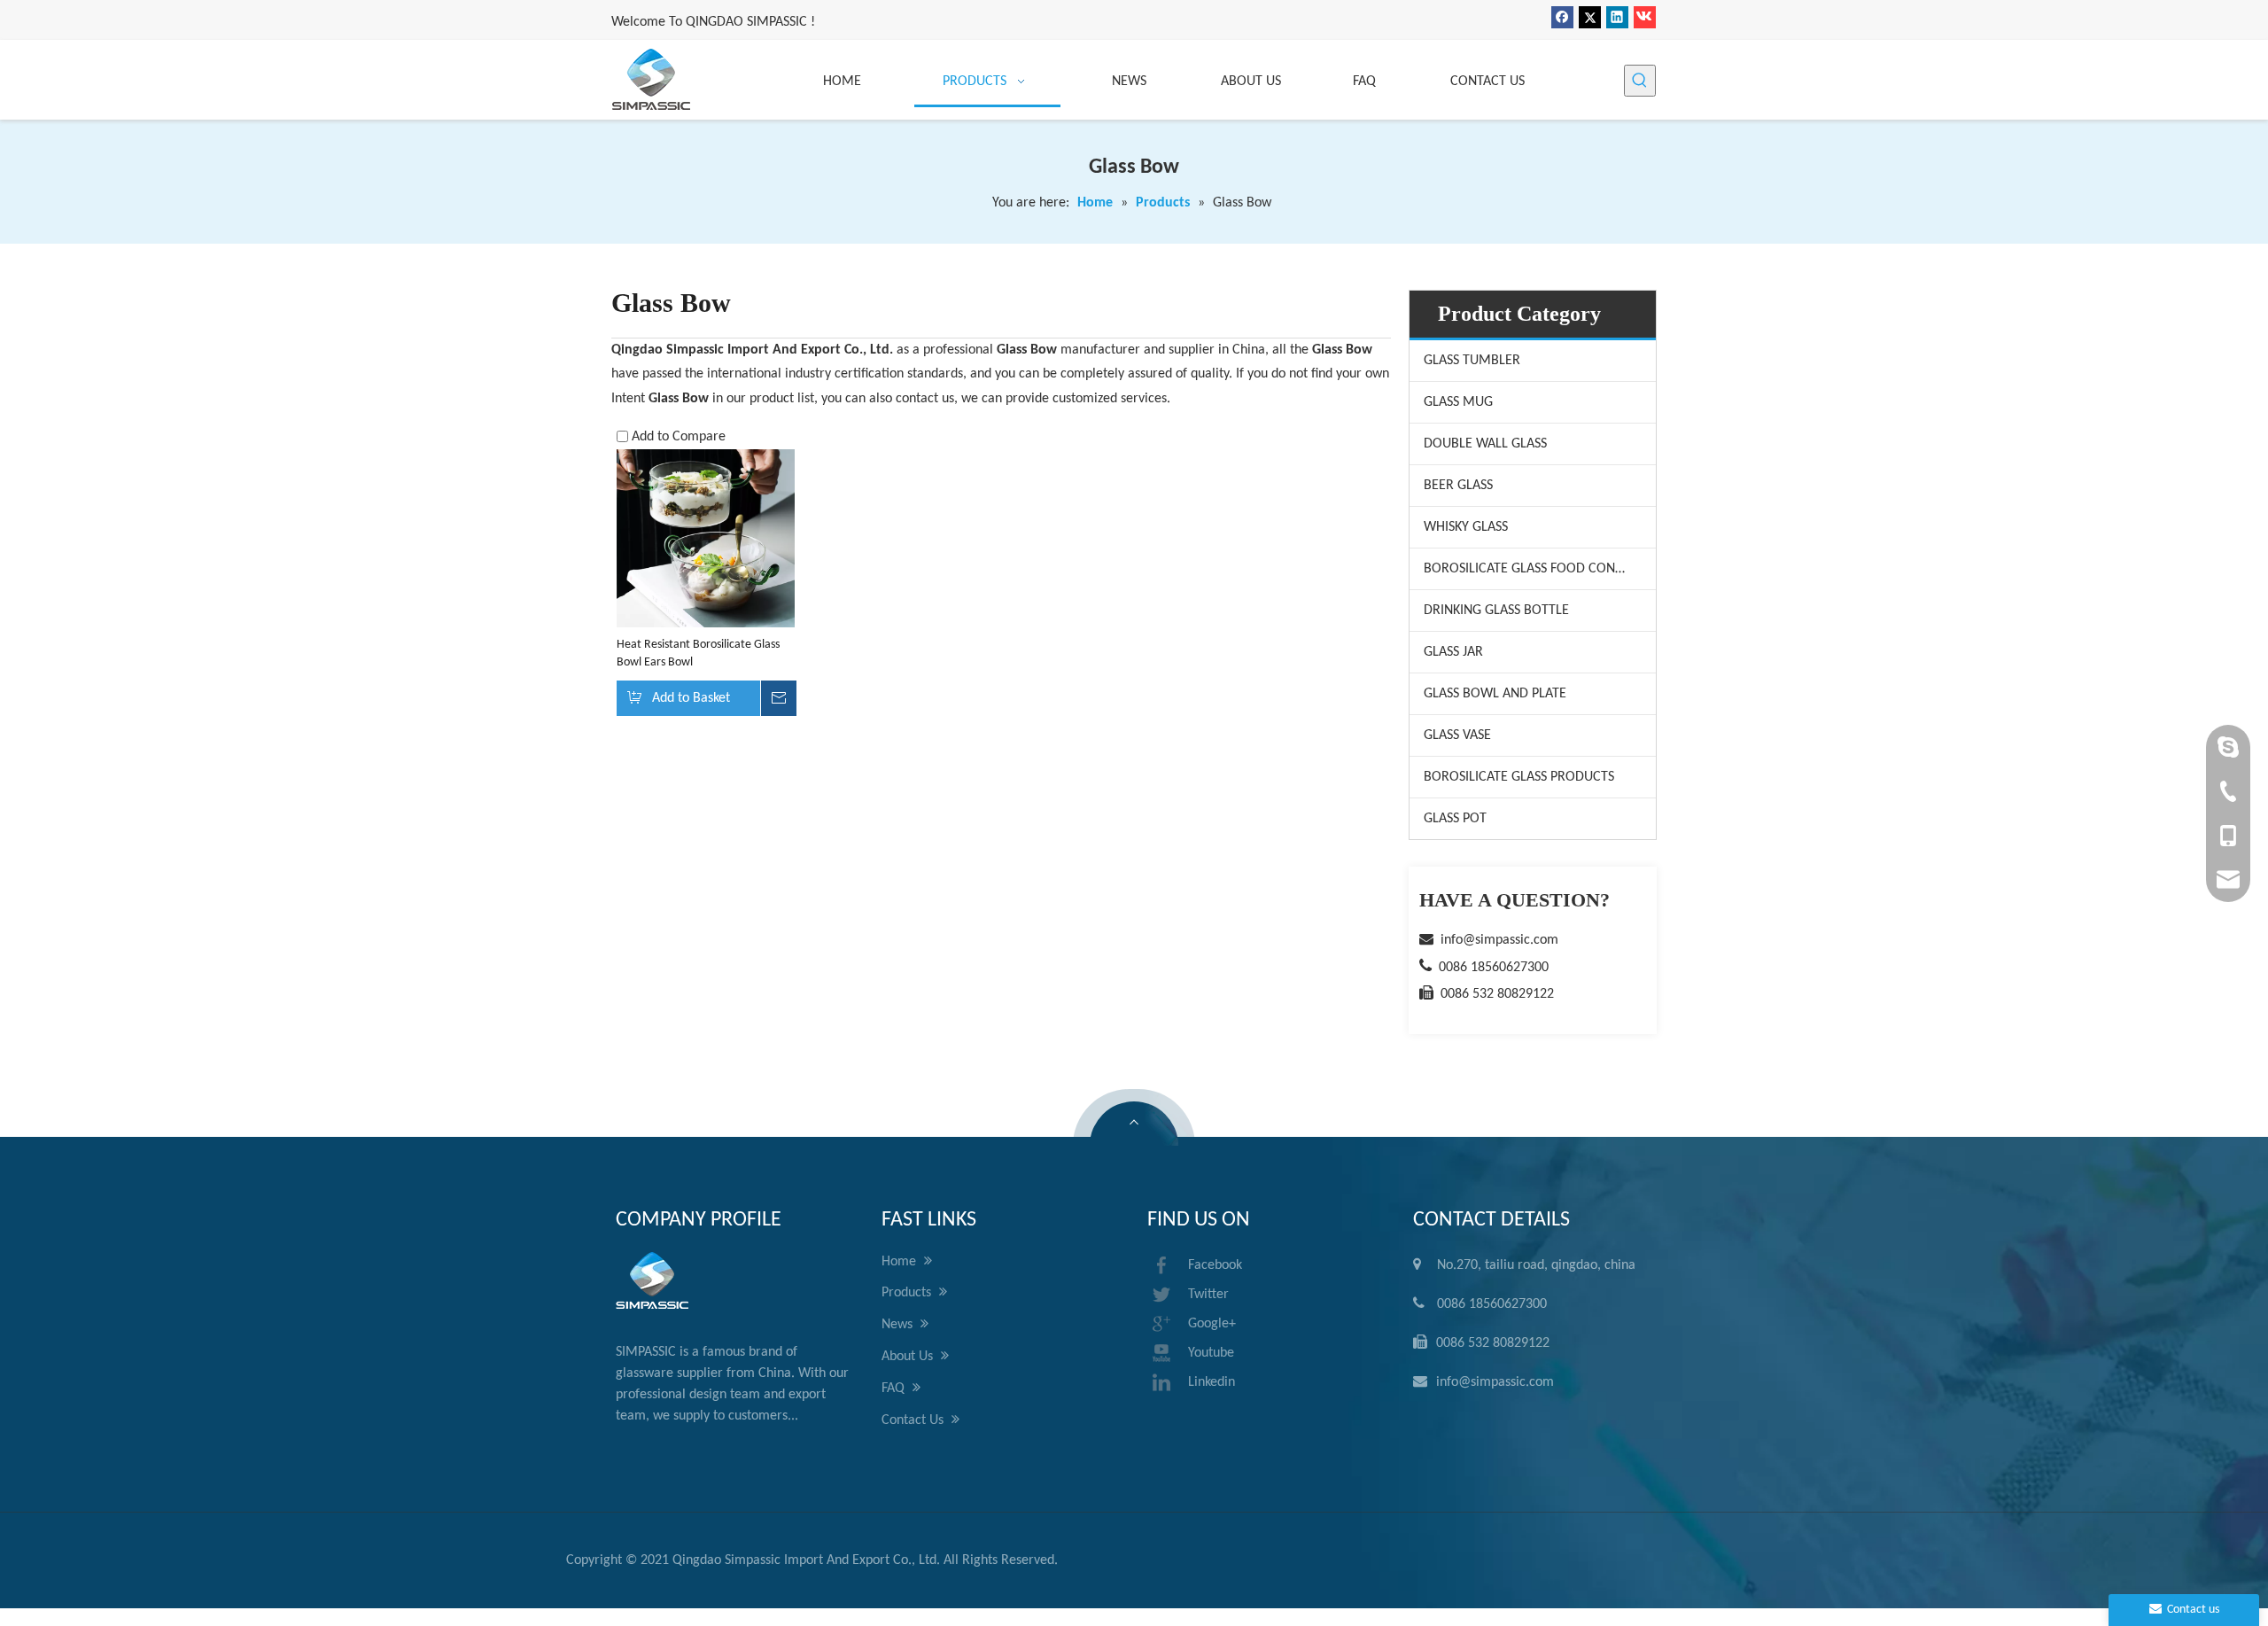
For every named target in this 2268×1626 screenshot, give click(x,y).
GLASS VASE (1457, 735)
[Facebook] (1562, 17)
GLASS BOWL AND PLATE (1495, 694)
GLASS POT (1455, 819)
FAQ (895, 1389)
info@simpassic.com (1499, 940)
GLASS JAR (1453, 652)
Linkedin (1212, 1382)
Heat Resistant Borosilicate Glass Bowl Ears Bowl (698, 654)
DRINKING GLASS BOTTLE (1496, 611)
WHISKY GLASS (1466, 527)
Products (908, 1293)
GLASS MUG (1458, 402)
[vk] (1645, 17)
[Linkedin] (1617, 17)
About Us (909, 1357)
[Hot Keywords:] (1640, 81)
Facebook (1215, 1265)
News (899, 1325)
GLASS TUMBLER (1472, 361)
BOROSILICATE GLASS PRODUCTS (1519, 777)
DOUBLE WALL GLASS (1485, 444)
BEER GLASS (1458, 486)
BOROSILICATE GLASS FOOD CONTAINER (1540, 569)
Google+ (1212, 1324)
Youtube (1211, 1353)
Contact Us (914, 1420)
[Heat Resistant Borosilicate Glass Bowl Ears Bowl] (706, 538)
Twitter (1208, 1295)
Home (901, 1262)
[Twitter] (1590, 17)
